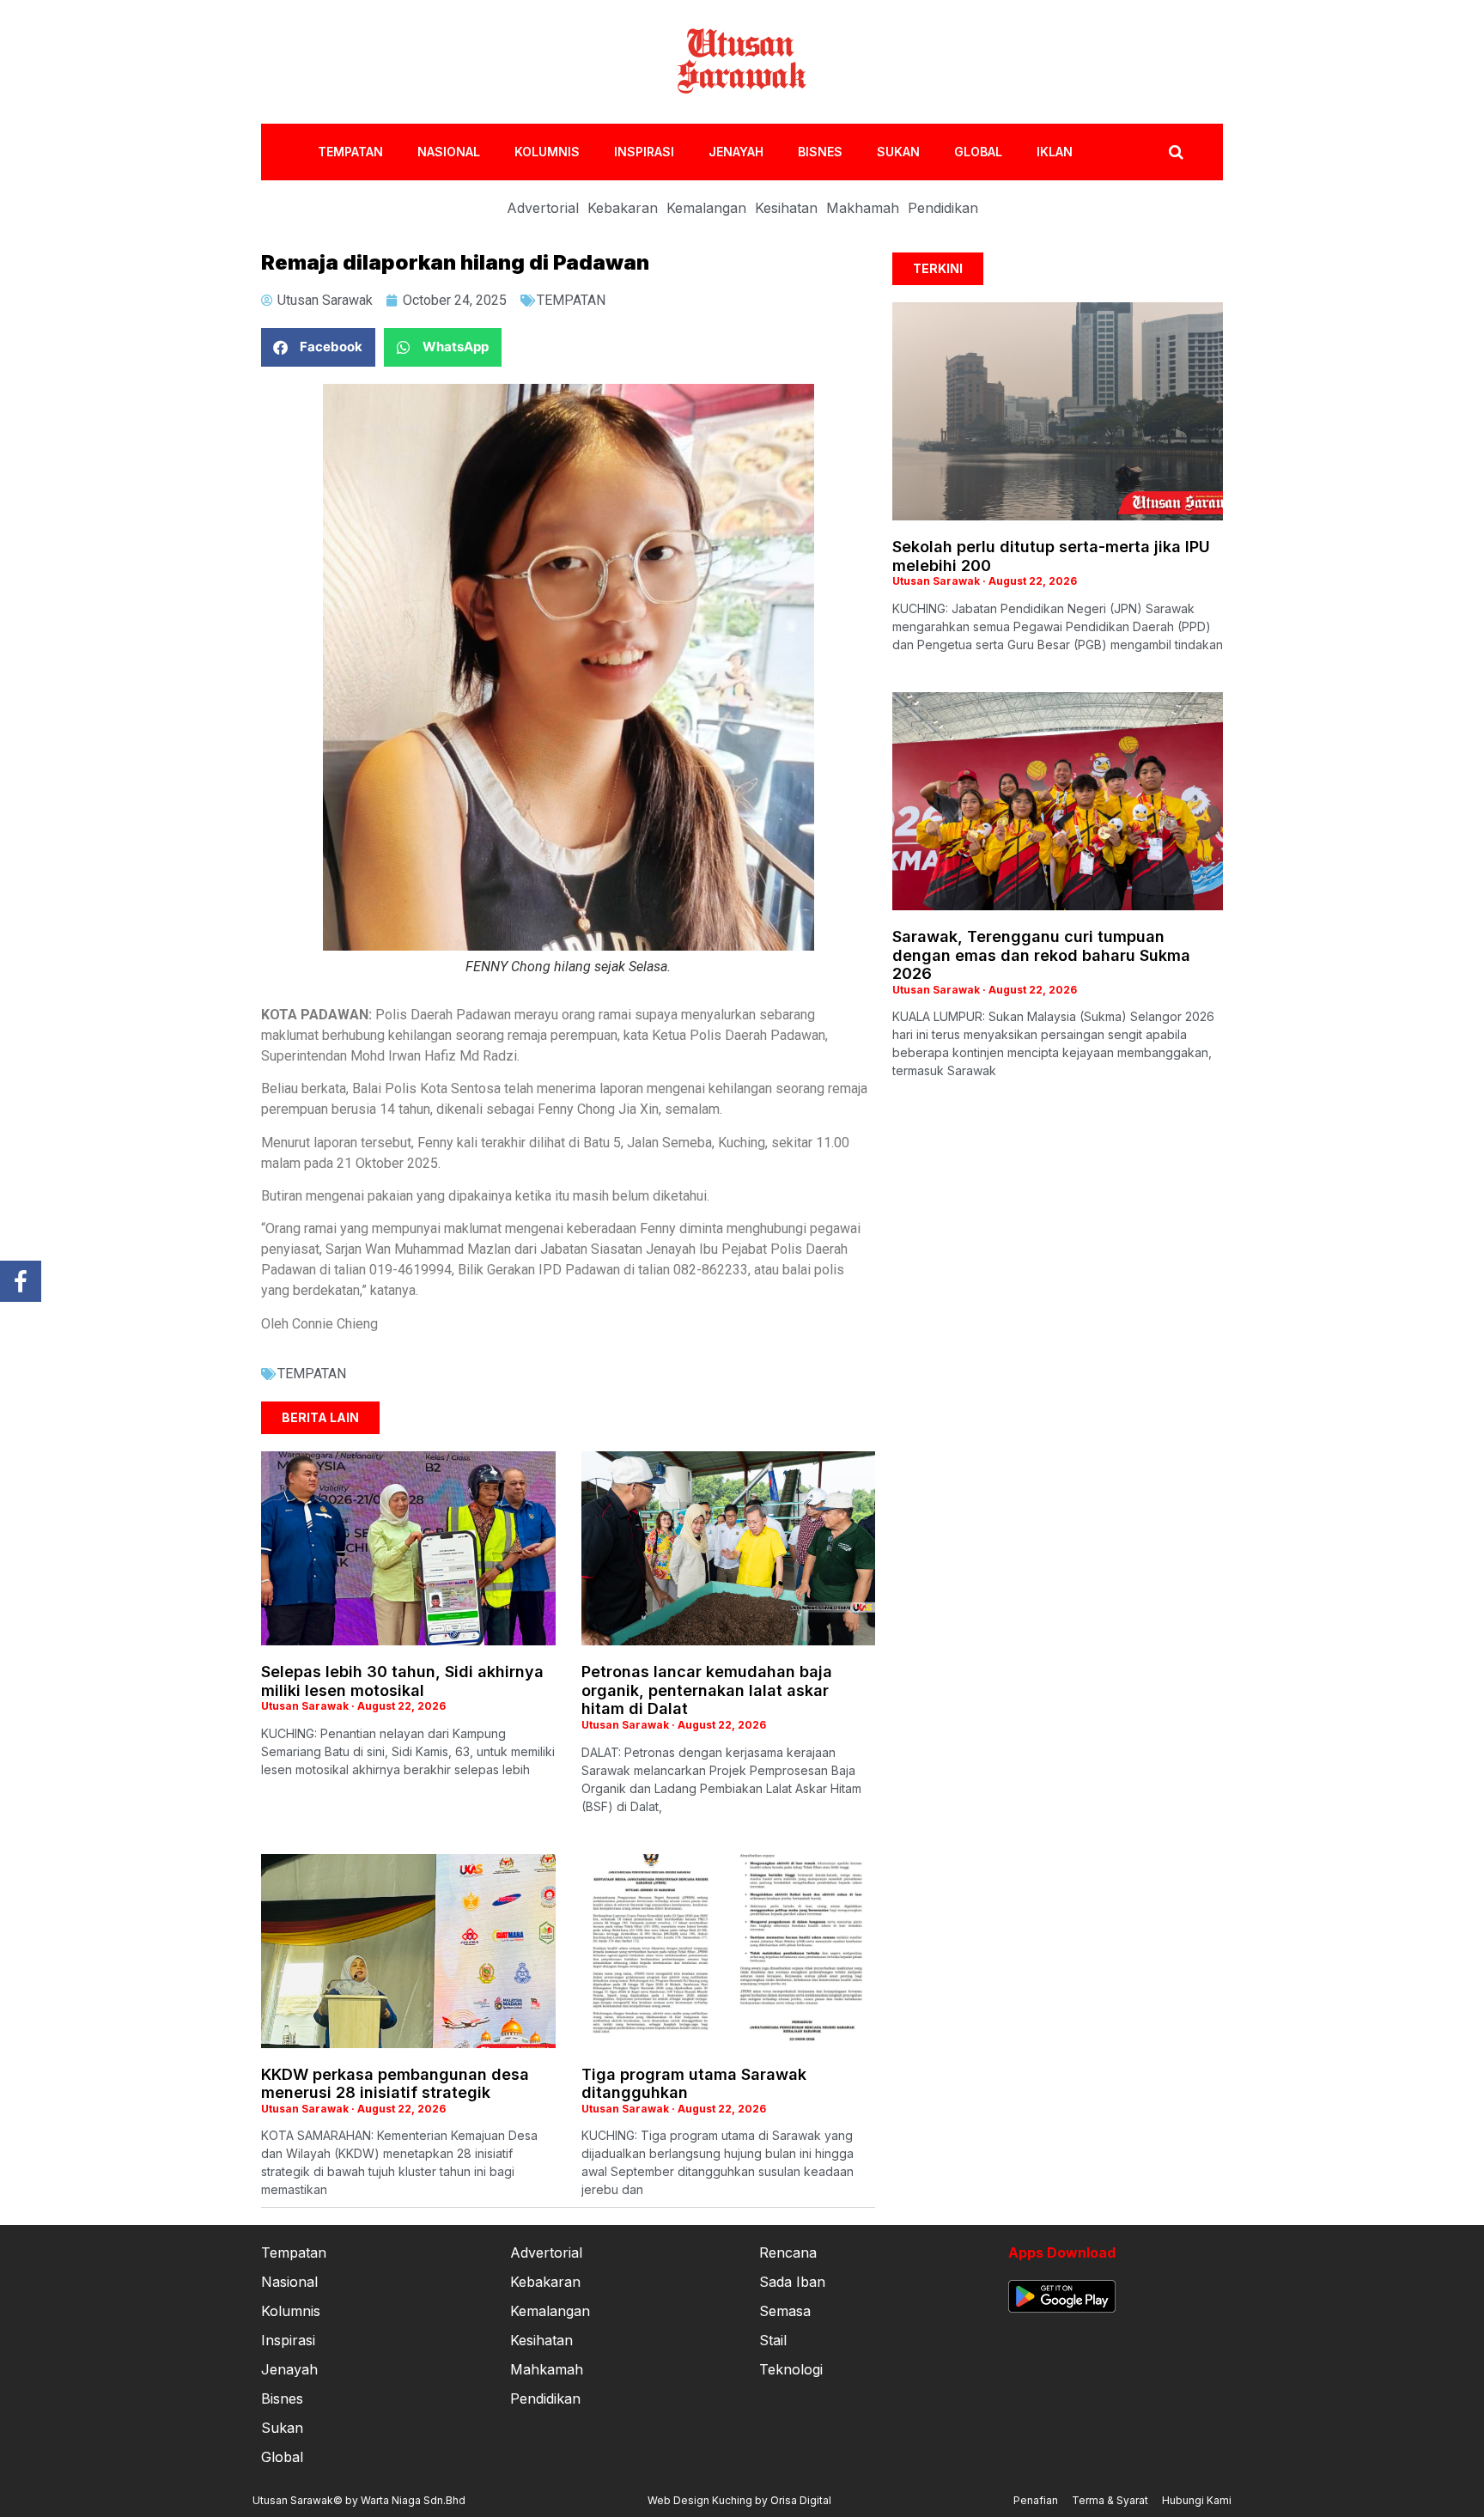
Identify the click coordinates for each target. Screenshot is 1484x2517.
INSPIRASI (644, 152)
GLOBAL (978, 152)
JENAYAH (736, 152)
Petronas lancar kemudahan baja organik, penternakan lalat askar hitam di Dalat (707, 1690)
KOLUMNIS (547, 152)
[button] (318, 347)
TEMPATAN (350, 152)
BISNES (820, 152)
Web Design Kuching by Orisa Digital (739, 2500)
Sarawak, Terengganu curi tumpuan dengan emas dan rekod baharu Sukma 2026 (1041, 955)
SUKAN (898, 152)
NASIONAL (449, 152)
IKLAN (1055, 152)
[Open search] (1176, 152)
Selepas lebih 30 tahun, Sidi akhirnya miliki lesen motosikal (402, 1681)
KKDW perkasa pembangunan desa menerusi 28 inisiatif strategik (395, 2084)
